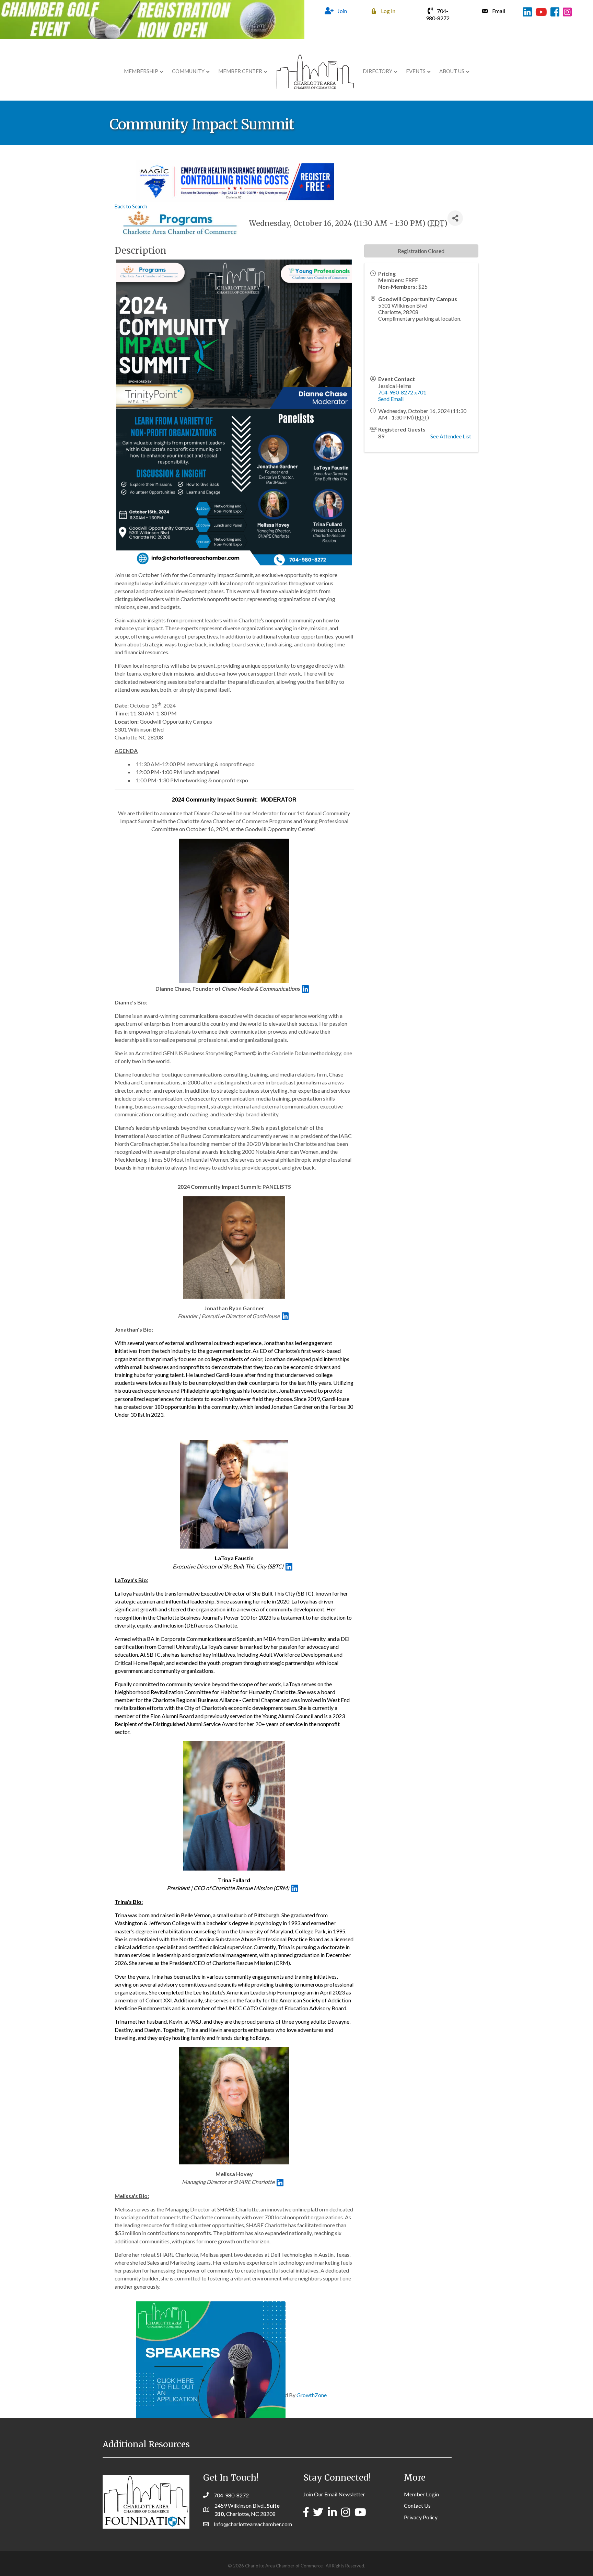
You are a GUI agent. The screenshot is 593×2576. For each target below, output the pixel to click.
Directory (377, 71)
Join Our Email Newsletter (334, 2494)
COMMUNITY (188, 71)
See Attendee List (451, 436)
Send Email (391, 399)
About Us (452, 71)
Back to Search (131, 206)
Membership (141, 71)
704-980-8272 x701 (402, 392)
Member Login (421, 2494)
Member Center (240, 71)
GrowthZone (312, 2395)
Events (416, 71)
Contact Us (417, 2505)
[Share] (455, 218)
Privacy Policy (421, 2517)
